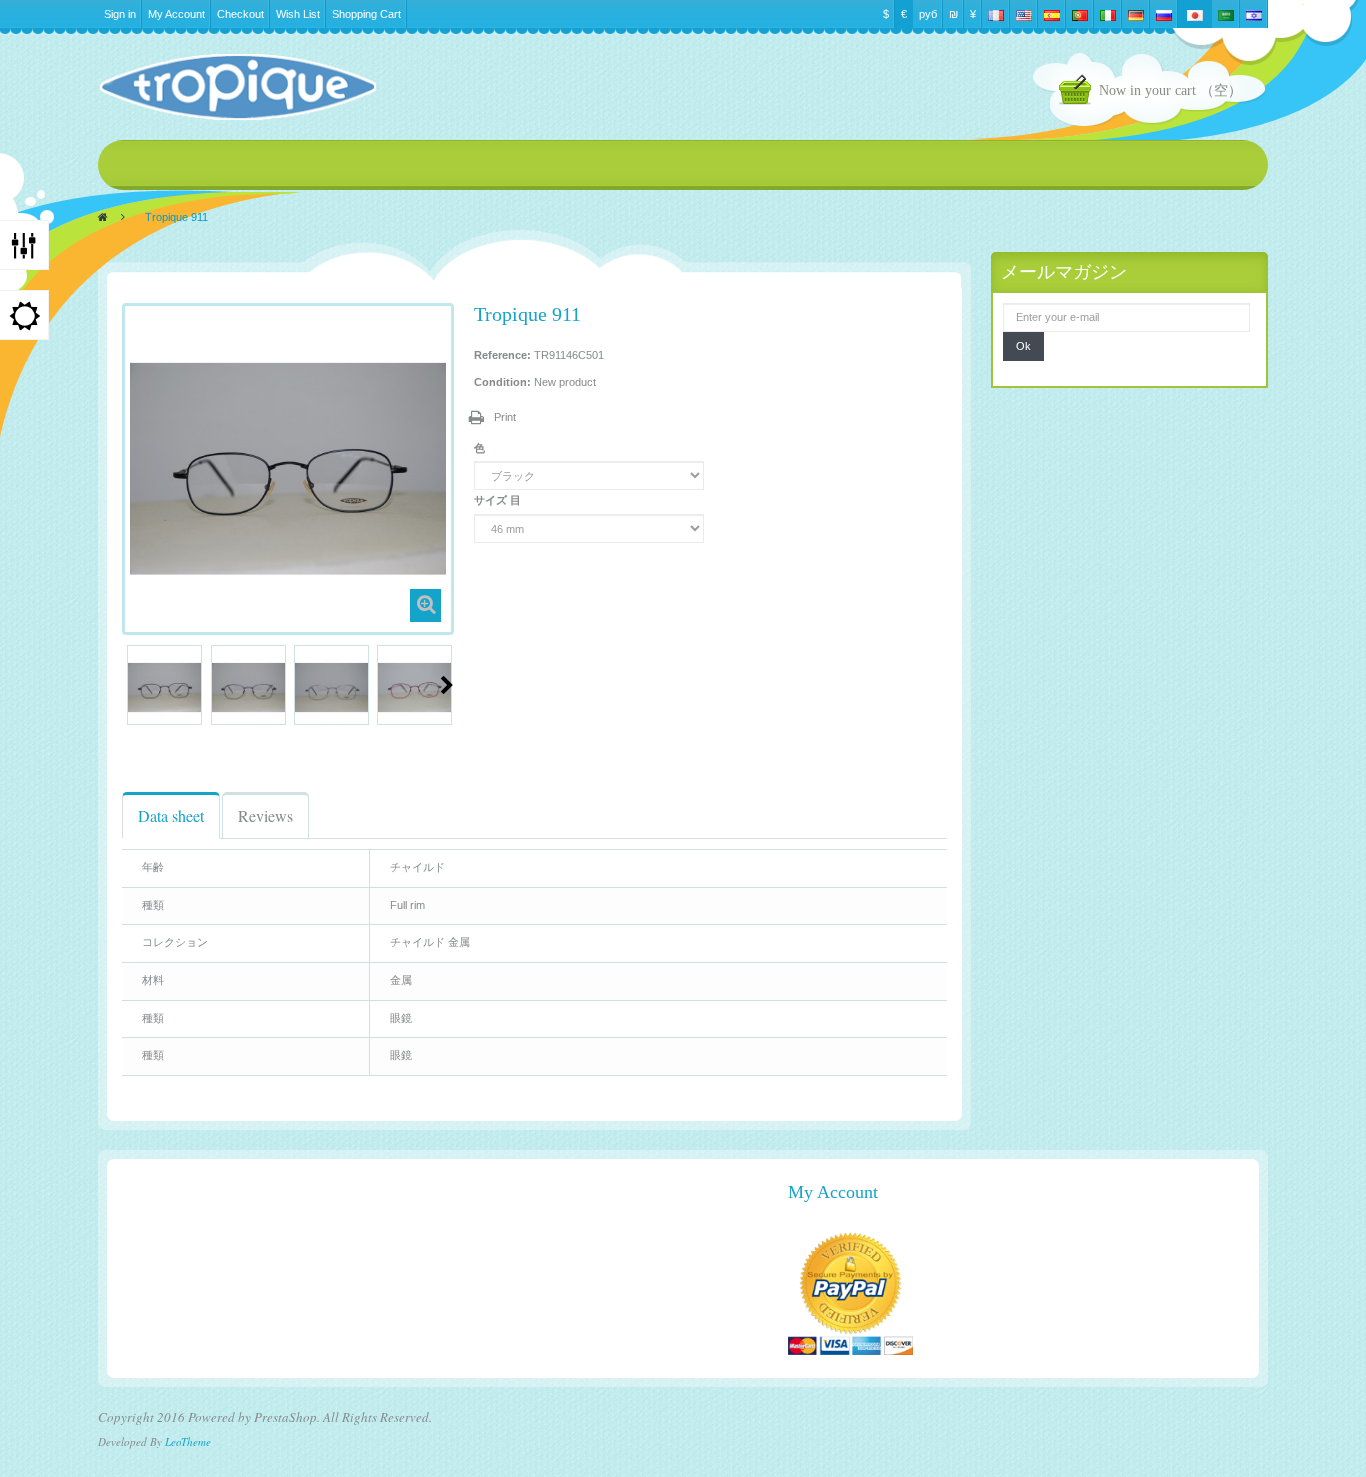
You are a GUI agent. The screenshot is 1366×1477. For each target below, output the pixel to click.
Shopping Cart (366, 14)
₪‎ (953, 14)
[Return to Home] (103, 217)
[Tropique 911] (164, 687)
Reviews (265, 815)
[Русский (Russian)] (1164, 14)
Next (447, 685)
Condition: (502, 382)
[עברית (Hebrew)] (1254, 14)
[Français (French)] (996, 14)
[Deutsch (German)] (1136, 14)
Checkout (240, 14)
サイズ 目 (499, 500)
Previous (130, 685)
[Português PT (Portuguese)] (1080, 14)
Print (505, 417)
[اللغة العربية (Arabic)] (1226, 14)
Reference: (502, 355)
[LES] (237, 87)
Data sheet (171, 815)
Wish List (298, 14)
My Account (176, 14)
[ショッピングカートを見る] (1079, 92)
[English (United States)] (1024, 14)
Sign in (120, 14)
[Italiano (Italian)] (1108, 14)
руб (928, 14)
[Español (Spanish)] (1052, 14)
